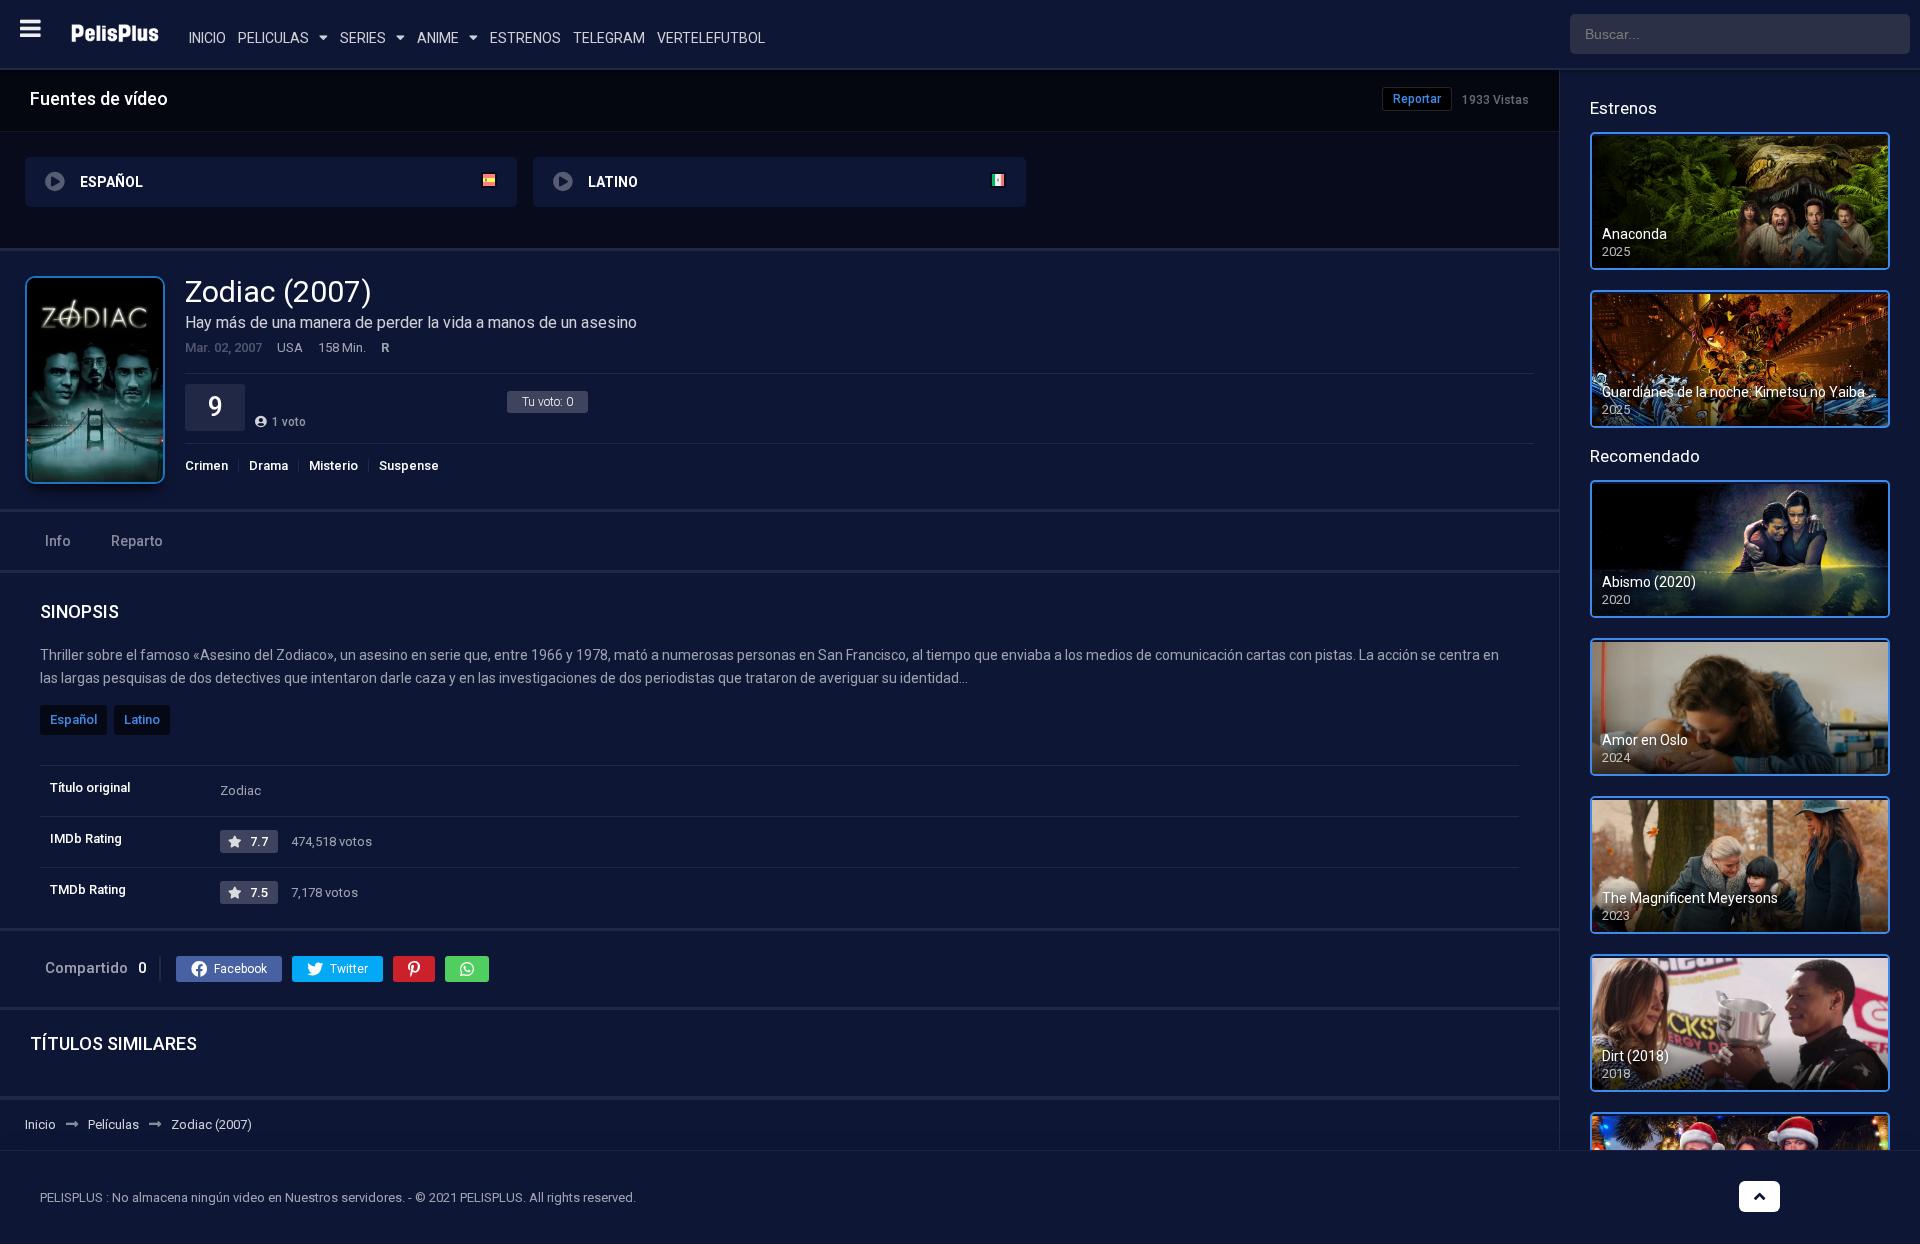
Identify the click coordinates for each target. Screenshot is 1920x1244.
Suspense (409, 465)
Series (363, 38)
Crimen (206, 465)
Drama (268, 465)
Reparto (137, 541)
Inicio (207, 38)
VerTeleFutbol (711, 38)
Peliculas (273, 38)
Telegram (609, 38)
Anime (438, 38)
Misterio (333, 465)
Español (73, 719)
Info (58, 541)
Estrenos (525, 38)
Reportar (1417, 99)
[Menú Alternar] (30, 28)
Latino (142, 719)
